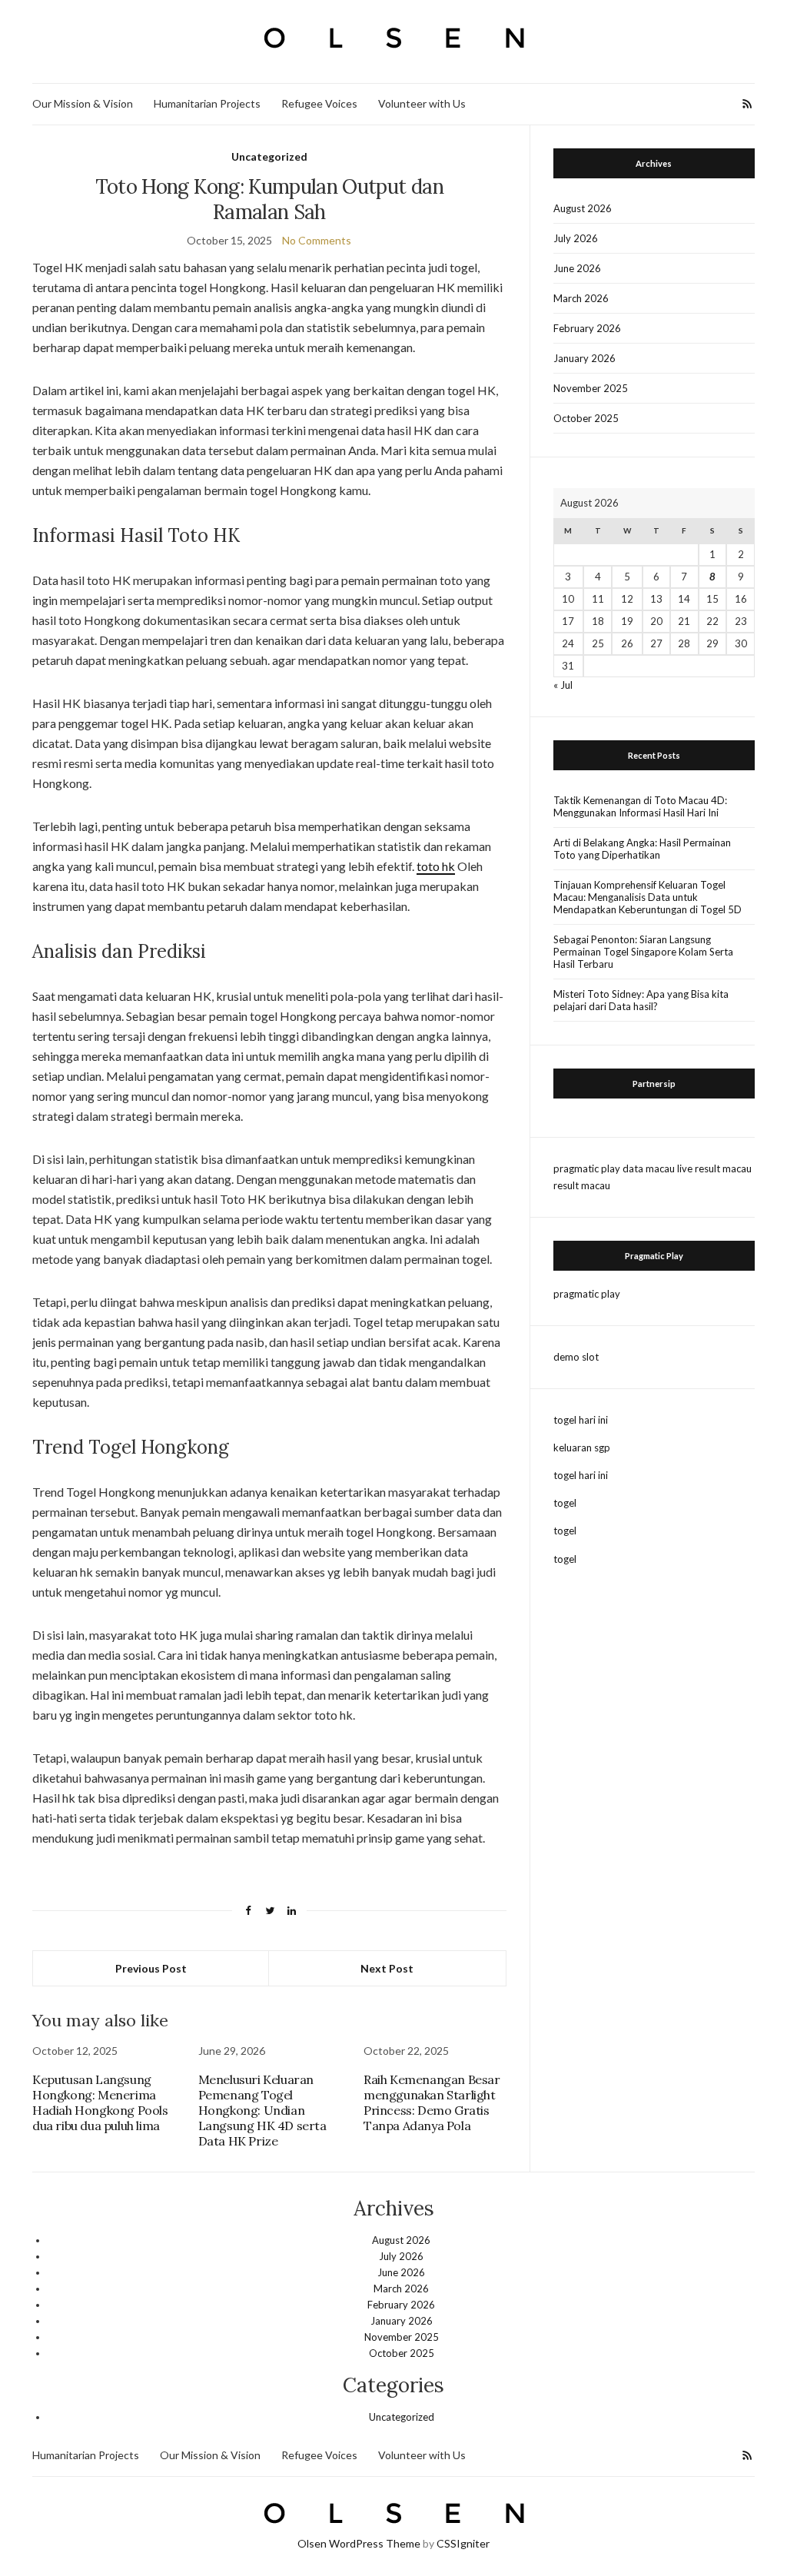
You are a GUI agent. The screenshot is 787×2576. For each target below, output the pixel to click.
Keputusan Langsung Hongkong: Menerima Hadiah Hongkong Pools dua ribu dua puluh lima (100, 2102)
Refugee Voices (319, 103)
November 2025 (591, 388)
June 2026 (577, 268)
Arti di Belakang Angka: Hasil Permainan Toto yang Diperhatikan (642, 849)
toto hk (436, 866)
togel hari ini (581, 1420)
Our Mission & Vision (83, 103)
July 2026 (576, 238)
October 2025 (586, 418)
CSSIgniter (463, 2543)
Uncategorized (269, 156)
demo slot (576, 1357)
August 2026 (583, 208)
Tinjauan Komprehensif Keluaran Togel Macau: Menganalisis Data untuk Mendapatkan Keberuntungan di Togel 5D (648, 897)
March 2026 (581, 298)
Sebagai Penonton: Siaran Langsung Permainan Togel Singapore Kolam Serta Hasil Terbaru (643, 952)
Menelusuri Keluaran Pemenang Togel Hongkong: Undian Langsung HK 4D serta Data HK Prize (262, 2110)
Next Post (387, 1968)
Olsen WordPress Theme (359, 2543)
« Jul (563, 685)
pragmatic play (587, 1168)
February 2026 (587, 328)
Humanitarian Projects (207, 103)
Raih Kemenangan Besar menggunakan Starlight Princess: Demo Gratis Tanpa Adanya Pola (432, 2102)
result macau (582, 1185)
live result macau (714, 1168)
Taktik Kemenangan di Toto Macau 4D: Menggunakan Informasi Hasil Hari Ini (640, 806)
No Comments (317, 240)
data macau (649, 1168)
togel (565, 1503)
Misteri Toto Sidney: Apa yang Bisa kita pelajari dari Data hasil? (641, 1000)
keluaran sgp (582, 1448)
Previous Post (151, 1968)
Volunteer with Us (422, 103)
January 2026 (584, 358)
